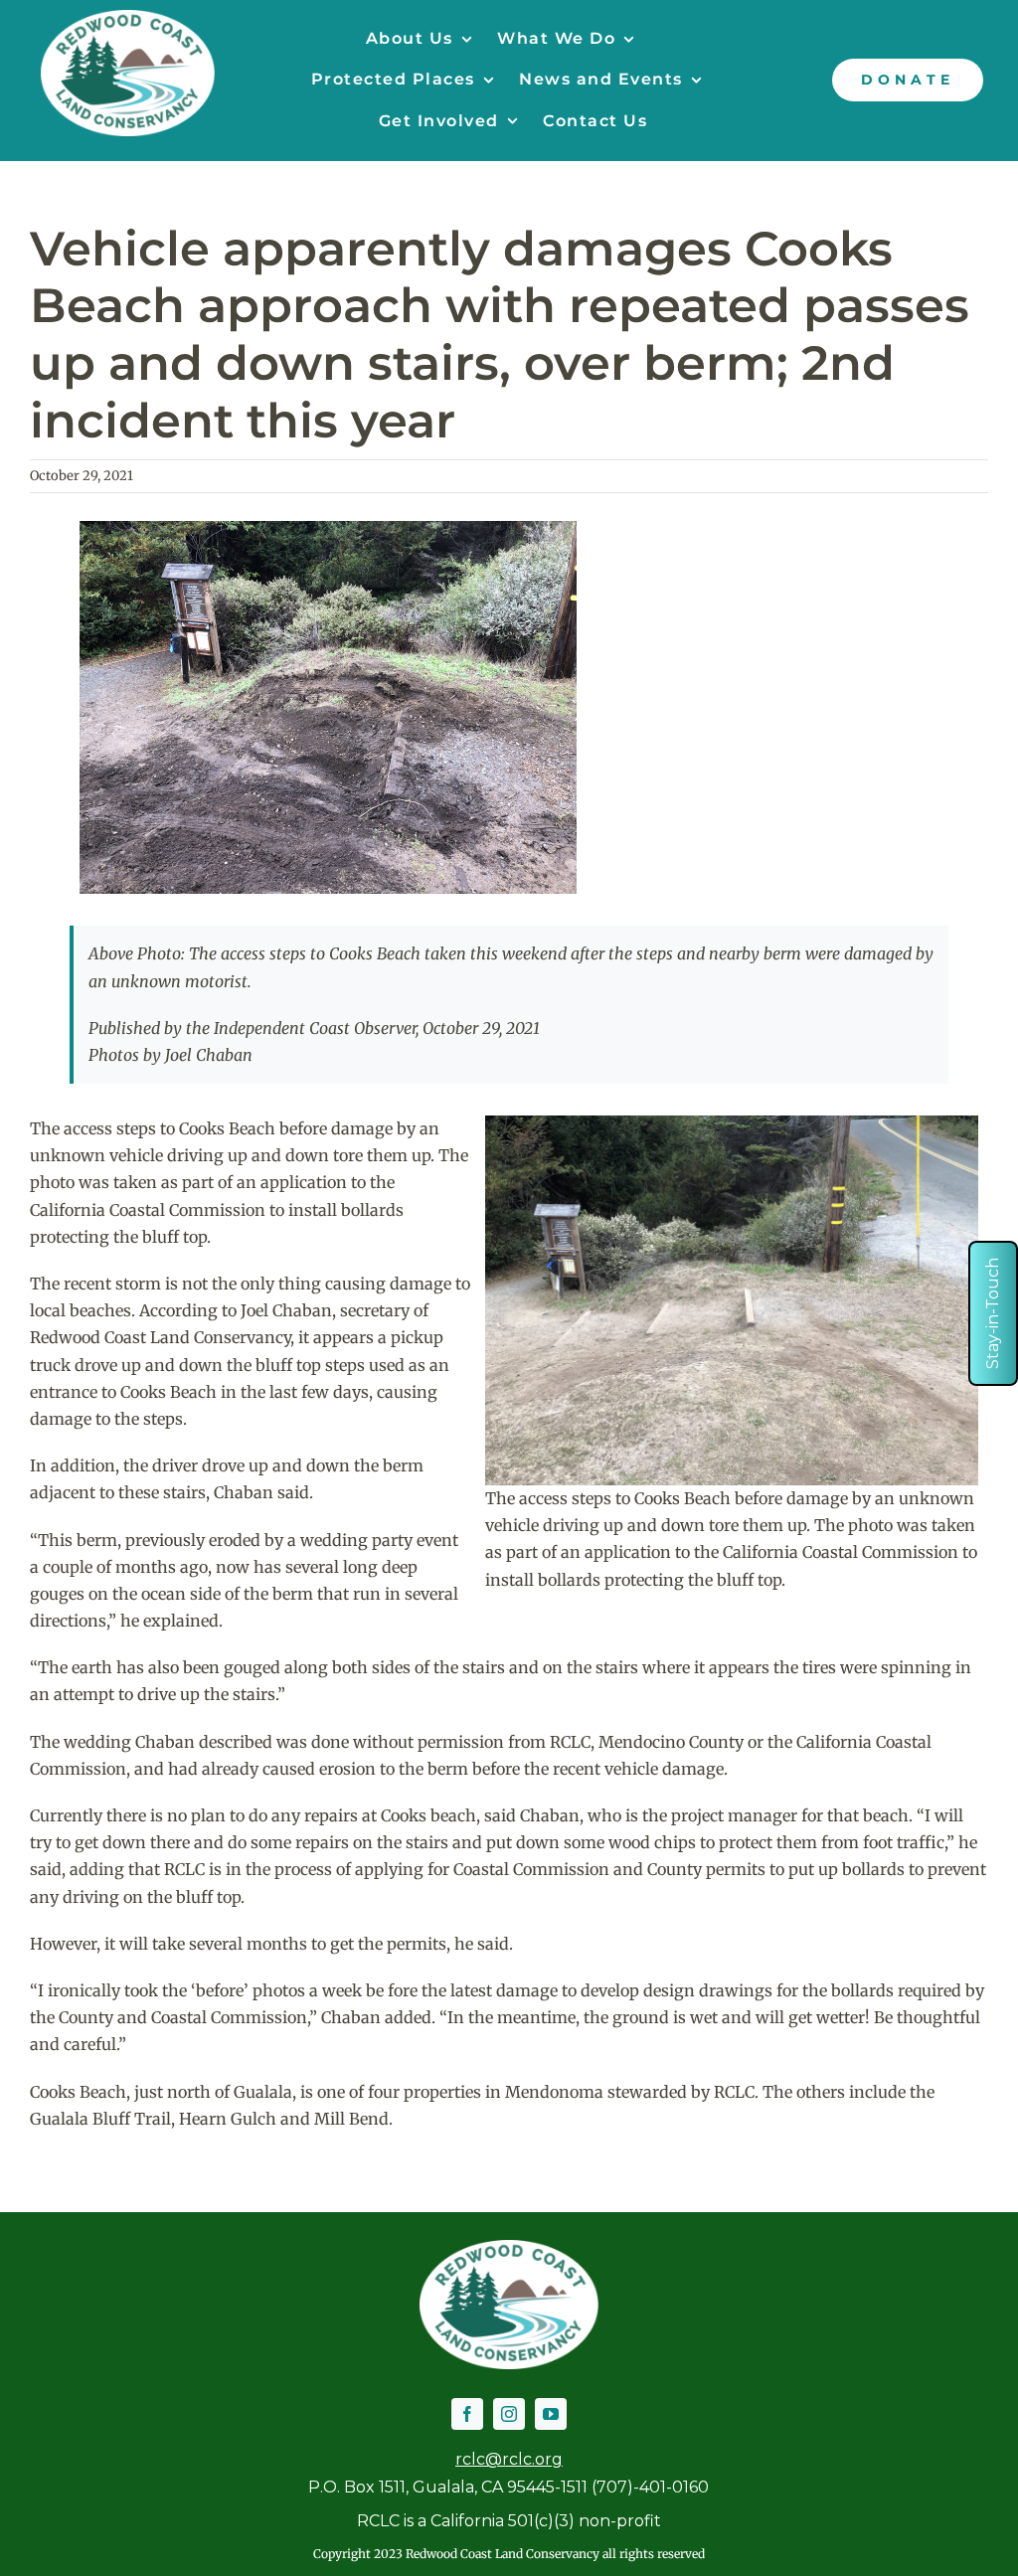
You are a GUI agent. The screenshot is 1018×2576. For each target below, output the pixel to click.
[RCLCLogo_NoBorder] (128, 18)
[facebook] (467, 2414)
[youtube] (551, 2414)
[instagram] (509, 2414)
